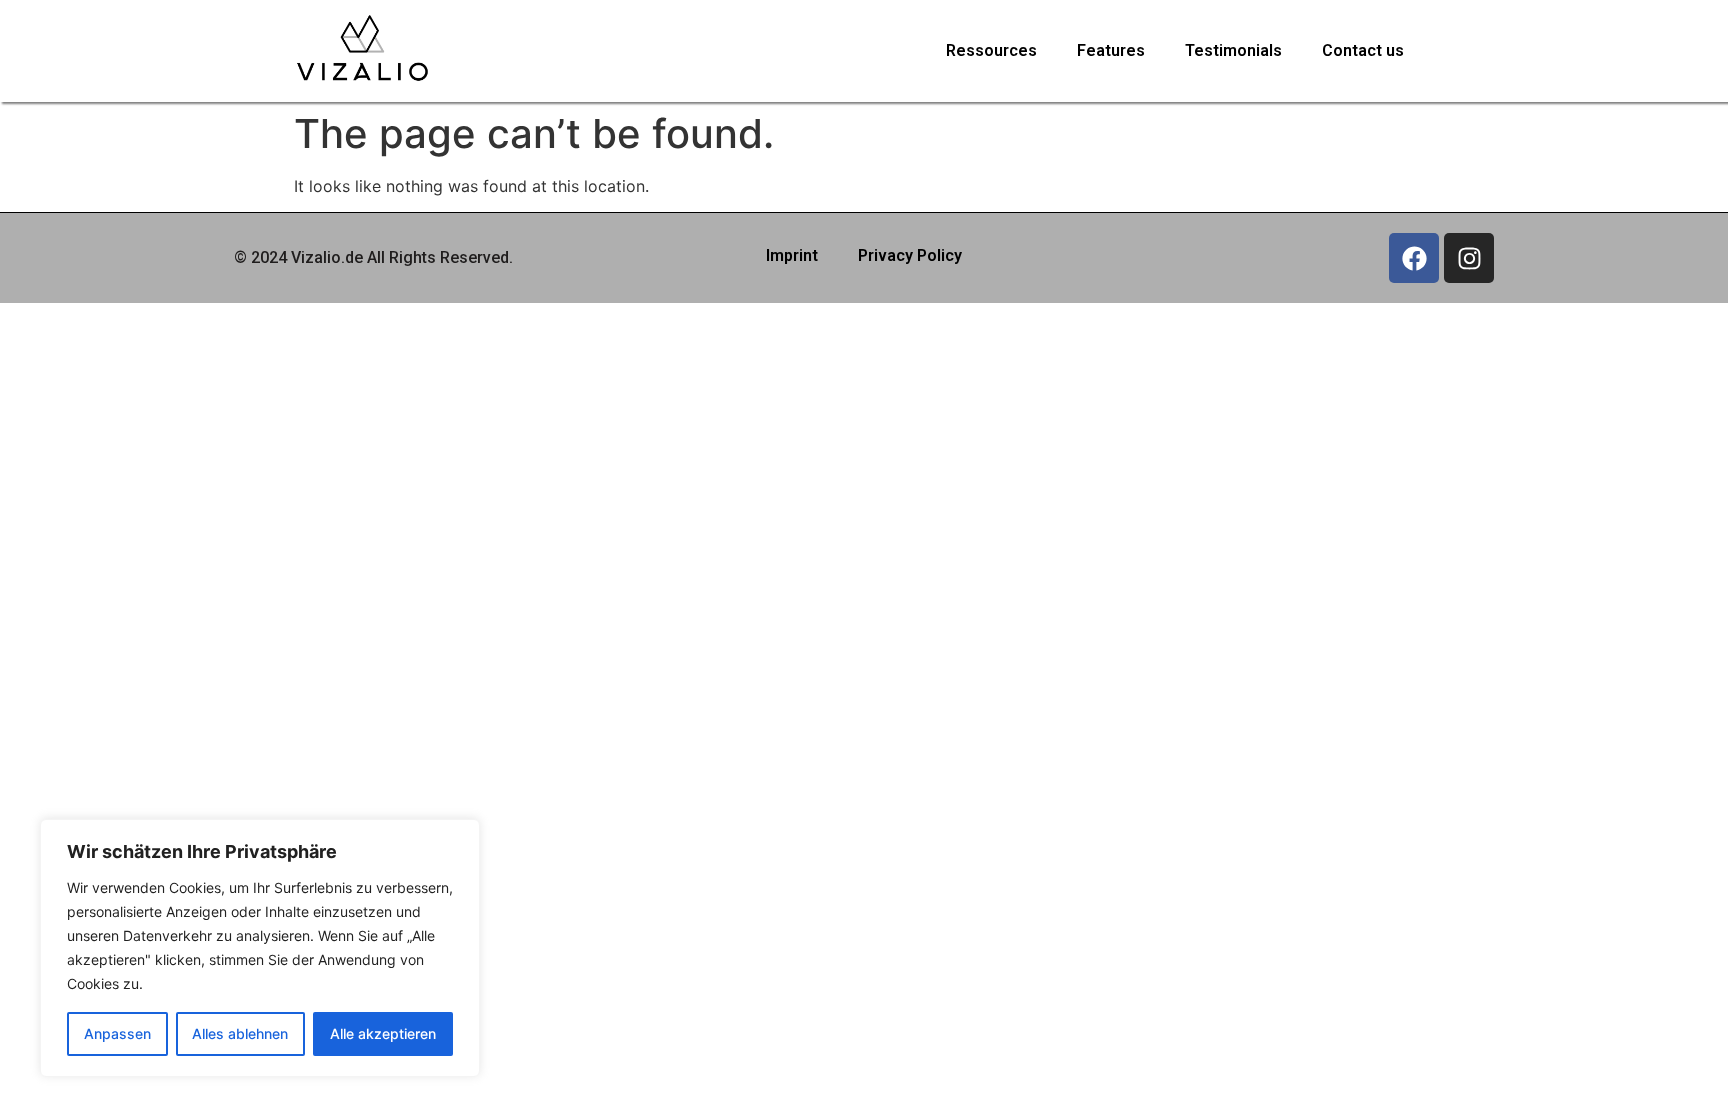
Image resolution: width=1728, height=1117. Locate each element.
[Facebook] (1414, 258)
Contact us (1363, 50)
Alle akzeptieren (383, 1033)
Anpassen (117, 1033)
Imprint (792, 255)
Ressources (991, 50)
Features (1111, 50)
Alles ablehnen (240, 1033)
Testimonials (1233, 50)
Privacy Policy (910, 255)
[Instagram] (1469, 258)
